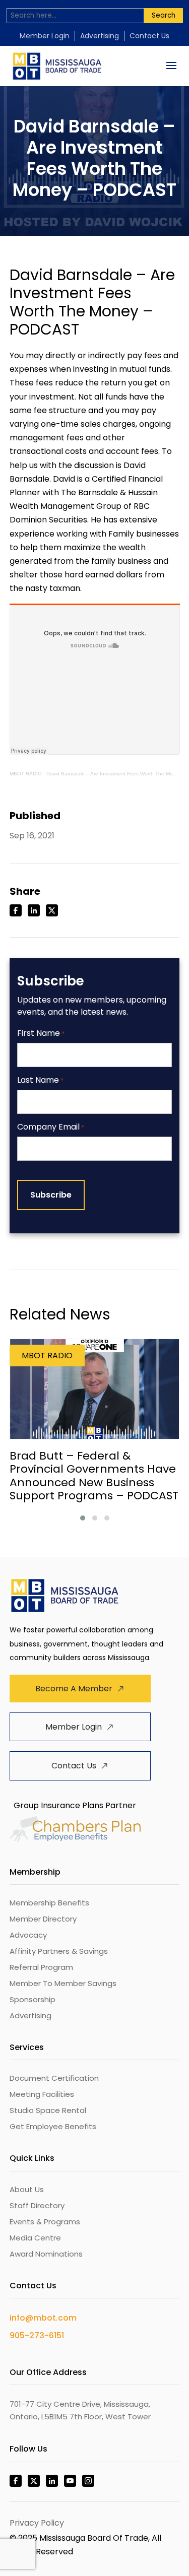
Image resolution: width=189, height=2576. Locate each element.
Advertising (100, 36)
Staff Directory (37, 2205)
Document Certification (54, 2078)
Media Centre (35, 2238)
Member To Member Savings (63, 1983)
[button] (83, 1518)
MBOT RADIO (26, 774)
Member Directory (43, 1919)
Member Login (45, 36)
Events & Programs (45, 2222)
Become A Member (74, 1689)
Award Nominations (46, 2254)
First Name (41, 1034)
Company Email (51, 1127)
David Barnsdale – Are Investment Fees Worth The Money (114, 774)
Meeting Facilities (42, 2094)
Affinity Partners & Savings (59, 1951)
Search (164, 15)
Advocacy (28, 1935)
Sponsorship (33, 1999)
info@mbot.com (43, 2318)
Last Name (40, 1080)
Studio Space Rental (48, 2110)
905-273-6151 (37, 2335)
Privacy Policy (37, 2523)
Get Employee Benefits (53, 2126)
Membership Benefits (49, 1903)
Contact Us (149, 36)
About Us (27, 2189)
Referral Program (41, 1967)
